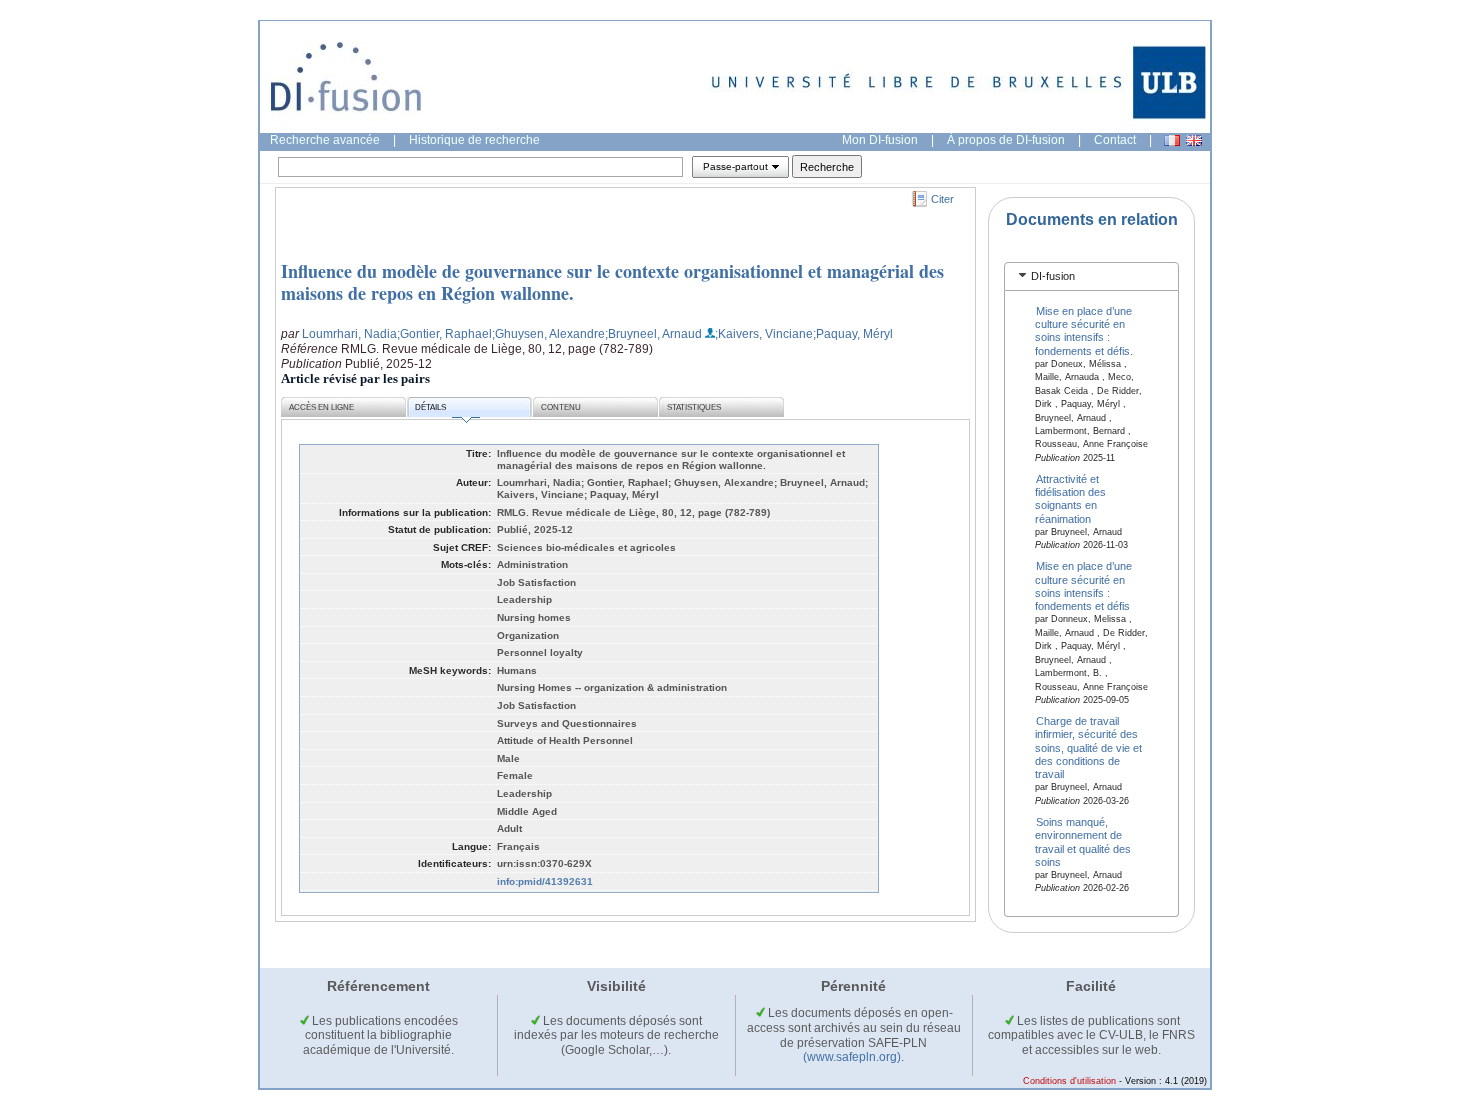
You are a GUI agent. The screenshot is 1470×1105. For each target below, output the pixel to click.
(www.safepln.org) (852, 1057)
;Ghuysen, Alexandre (548, 334)
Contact (1115, 140)
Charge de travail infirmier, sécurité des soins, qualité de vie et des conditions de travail (1088, 747)
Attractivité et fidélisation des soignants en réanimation (1070, 498)
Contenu (561, 407)
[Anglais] (1194, 140)
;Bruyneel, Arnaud (653, 334)
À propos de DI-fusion (1006, 140)
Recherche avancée (325, 140)
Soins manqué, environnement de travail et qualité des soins (1083, 841)
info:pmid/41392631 (545, 881)
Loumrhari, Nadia (349, 334)
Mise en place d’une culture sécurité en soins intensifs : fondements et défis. (1084, 330)
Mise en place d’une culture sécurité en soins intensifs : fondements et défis (1084, 586)
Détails (430, 407)
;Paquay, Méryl (853, 334)
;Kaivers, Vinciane (764, 334)
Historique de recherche (474, 140)
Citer (942, 199)
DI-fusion (1053, 276)
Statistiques (694, 407)
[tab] (1091, 276)
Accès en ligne (321, 407)
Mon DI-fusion (880, 140)
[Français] (1172, 140)
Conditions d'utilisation (1069, 1081)
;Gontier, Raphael (444, 334)
